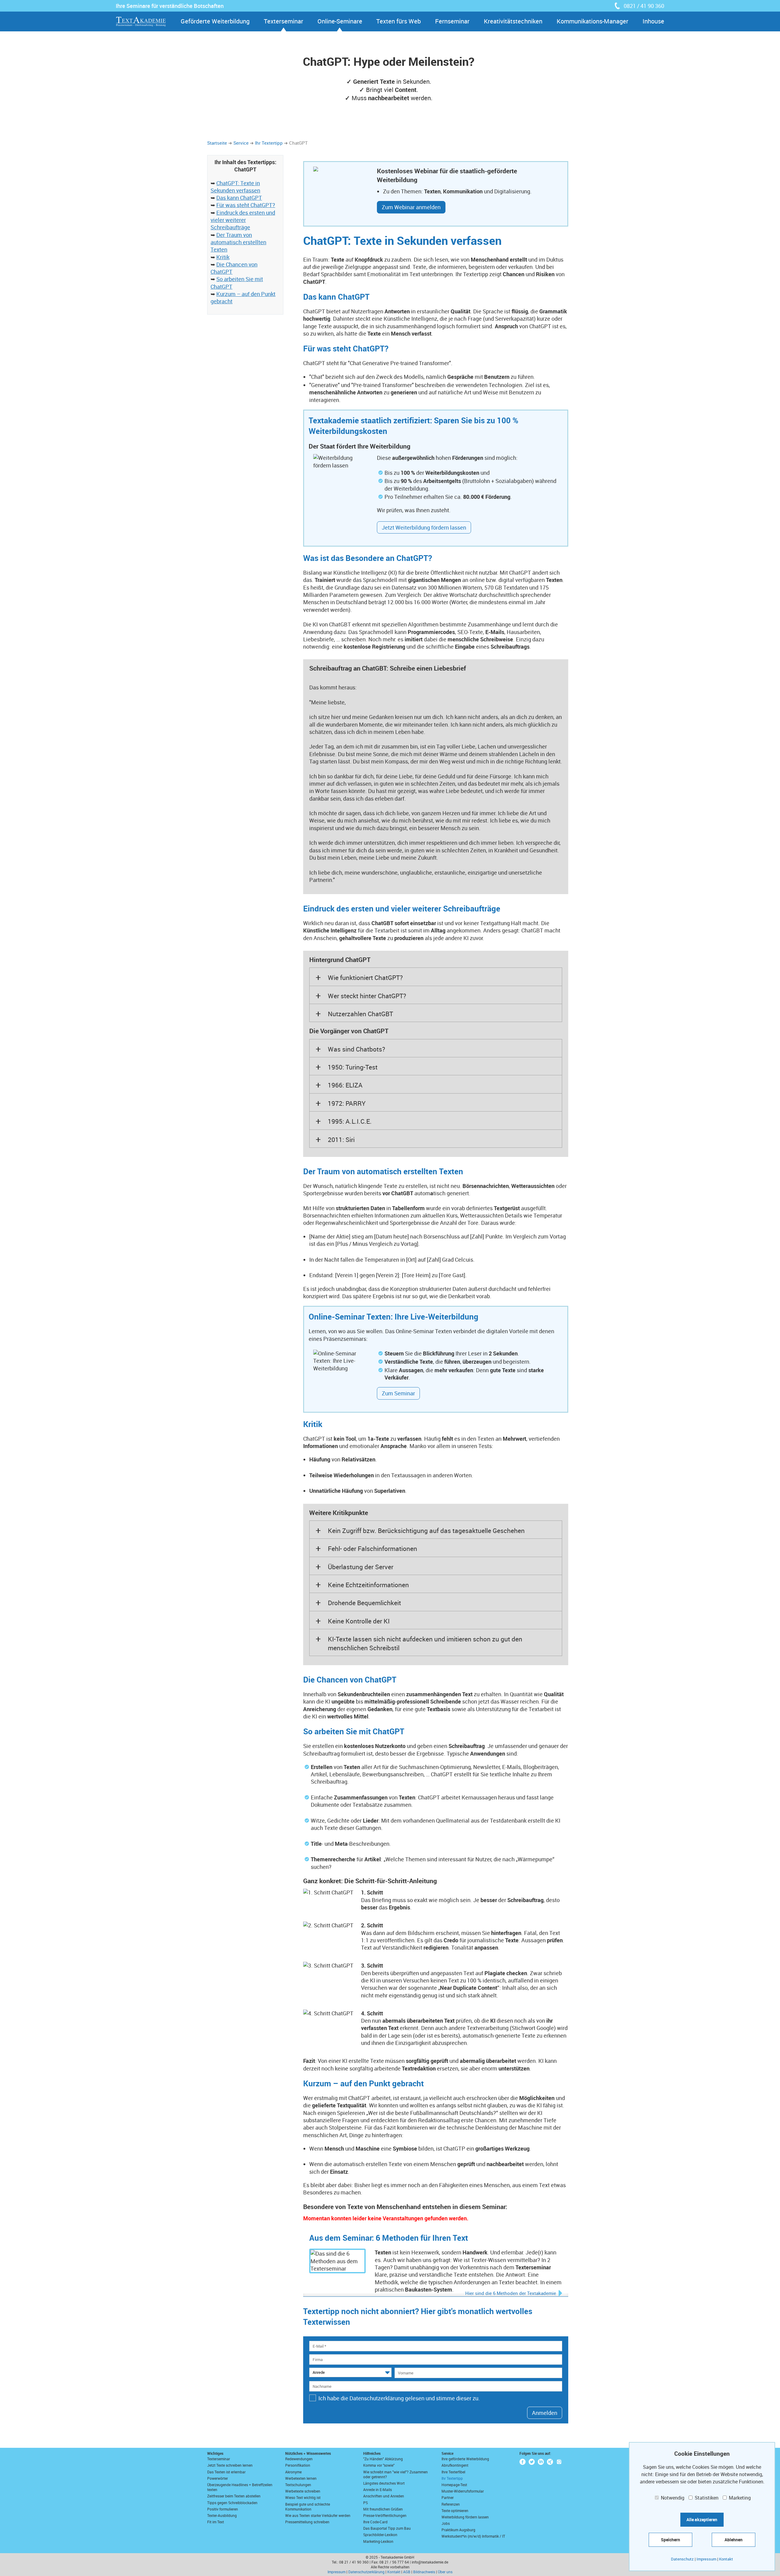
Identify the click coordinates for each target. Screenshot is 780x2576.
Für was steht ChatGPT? (246, 205)
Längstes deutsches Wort (384, 2483)
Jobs (446, 2523)
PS (365, 2503)
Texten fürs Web (399, 21)
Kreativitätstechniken (513, 21)
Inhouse (653, 21)
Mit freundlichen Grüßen (383, 2509)
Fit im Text (216, 2522)
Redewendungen (299, 2459)
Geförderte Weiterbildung (215, 21)
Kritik (223, 257)
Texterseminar (284, 21)
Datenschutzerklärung (366, 2572)
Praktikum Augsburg (458, 2530)
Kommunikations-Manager (592, 21)
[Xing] (550, 2462)
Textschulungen (298, 2485)
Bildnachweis (424, 2572)
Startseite (217, 143)
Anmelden (545, 2413)
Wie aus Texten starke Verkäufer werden (318, 2515)
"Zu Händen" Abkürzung (383, 2459)
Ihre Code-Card (375, 2522)
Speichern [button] (670, 2540)
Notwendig (672, 2498)
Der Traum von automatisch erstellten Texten (238, 242)
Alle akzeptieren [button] (702, 2520)
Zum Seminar (398, 1393)
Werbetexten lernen (301, 2478)
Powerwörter (218, 2478)
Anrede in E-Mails (378, 2490)
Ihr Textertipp (269, 143)
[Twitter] (532, 2462)
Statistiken (706, 2498)
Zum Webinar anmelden (411, 207)
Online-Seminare (340, 21)
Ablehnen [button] (734, 2540)
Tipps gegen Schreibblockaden (232, 2503)
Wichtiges (215, 2453)
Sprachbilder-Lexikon (380, 2535)
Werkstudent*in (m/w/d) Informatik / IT (473, 2536)
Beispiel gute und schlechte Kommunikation (308, 2507)
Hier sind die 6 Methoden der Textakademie (511, 2293)
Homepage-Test (454, 2485)
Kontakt (394, 2572)
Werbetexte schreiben (303, 2491)
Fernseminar (452, 21)
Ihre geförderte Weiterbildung (465, 2459)
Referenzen (451, 2504)
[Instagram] (559, 2462)
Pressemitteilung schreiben (307, 2522)
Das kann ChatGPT (239, 198)
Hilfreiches (372, 2453)
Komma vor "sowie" (379, 2465)
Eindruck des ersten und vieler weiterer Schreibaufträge (243, 220)
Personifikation (298, 2465)
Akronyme (293, 2472)
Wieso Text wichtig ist (303, 2497)
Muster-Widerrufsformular (463, 2491)
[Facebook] (523, 2462)
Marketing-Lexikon (378, 2541)
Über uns (445, 2572)
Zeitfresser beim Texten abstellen (234, 2496)
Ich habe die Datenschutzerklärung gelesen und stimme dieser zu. (399, 2398)
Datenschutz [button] (682, 2559)
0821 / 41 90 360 (644, 6)
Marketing (739, 2498)
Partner (448, 2497)
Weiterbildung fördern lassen (465, 2517)
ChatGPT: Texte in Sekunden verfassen (235, 187)
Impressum (337, 2572)
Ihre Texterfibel (453, 2472)
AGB (407, 2572)
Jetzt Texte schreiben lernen (230, 2465)
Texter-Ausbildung (222, 2515)
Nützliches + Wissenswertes (308, 2453)
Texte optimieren (455, 2511)
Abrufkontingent (455, 2465)
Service (241, 143)
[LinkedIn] (541, 2462)
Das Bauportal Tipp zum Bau (387, 2528)
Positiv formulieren (223, 2509)
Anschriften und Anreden (384, 2496)
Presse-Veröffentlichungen (385, 2515)
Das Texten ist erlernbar (226, 2472)
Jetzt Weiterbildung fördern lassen (424, 527)
